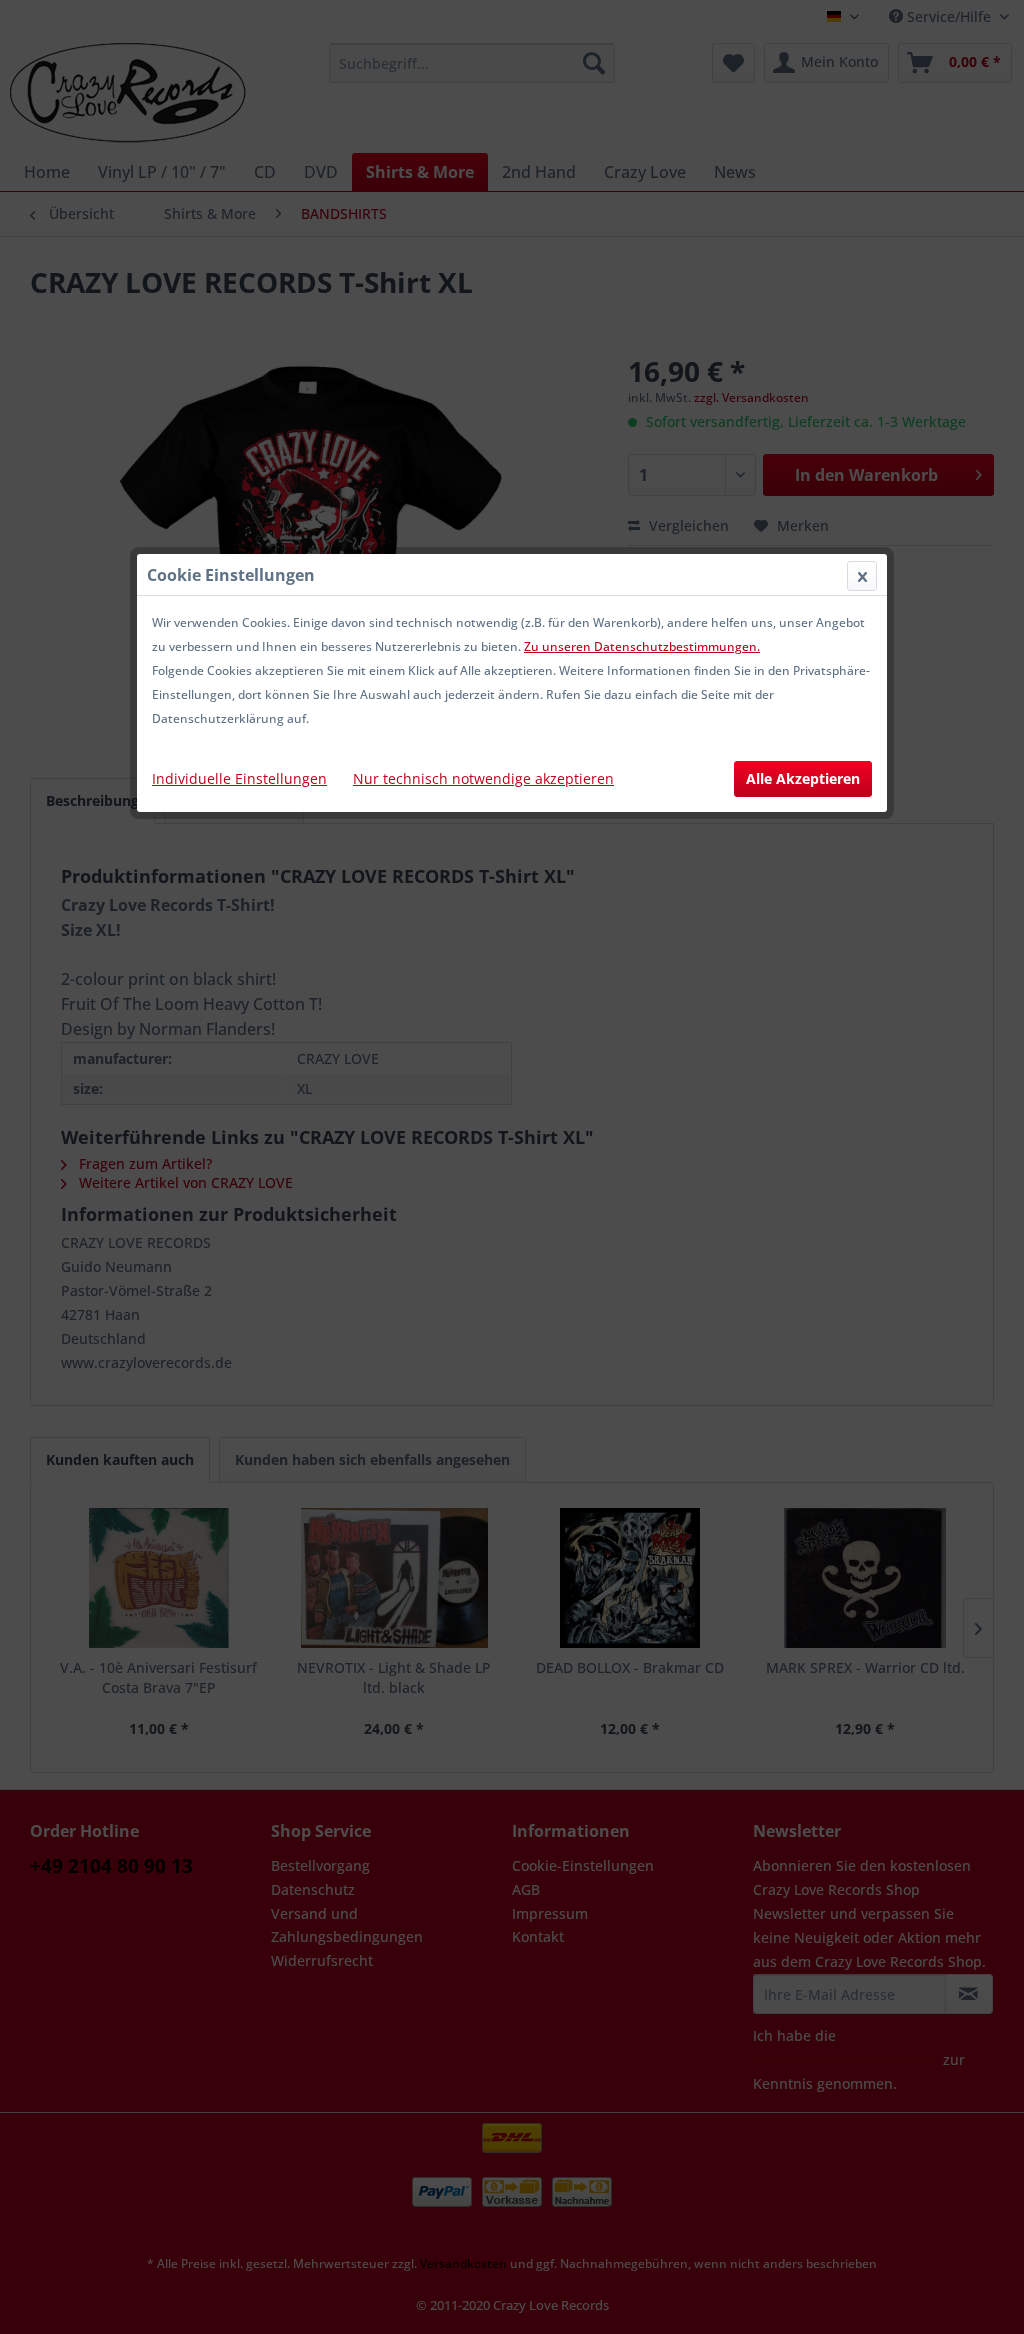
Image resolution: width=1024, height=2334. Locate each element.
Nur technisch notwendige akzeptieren (483, 778)
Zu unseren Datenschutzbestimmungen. (642, 646)
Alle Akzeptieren (803, 778)
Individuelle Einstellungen (239, 778)
